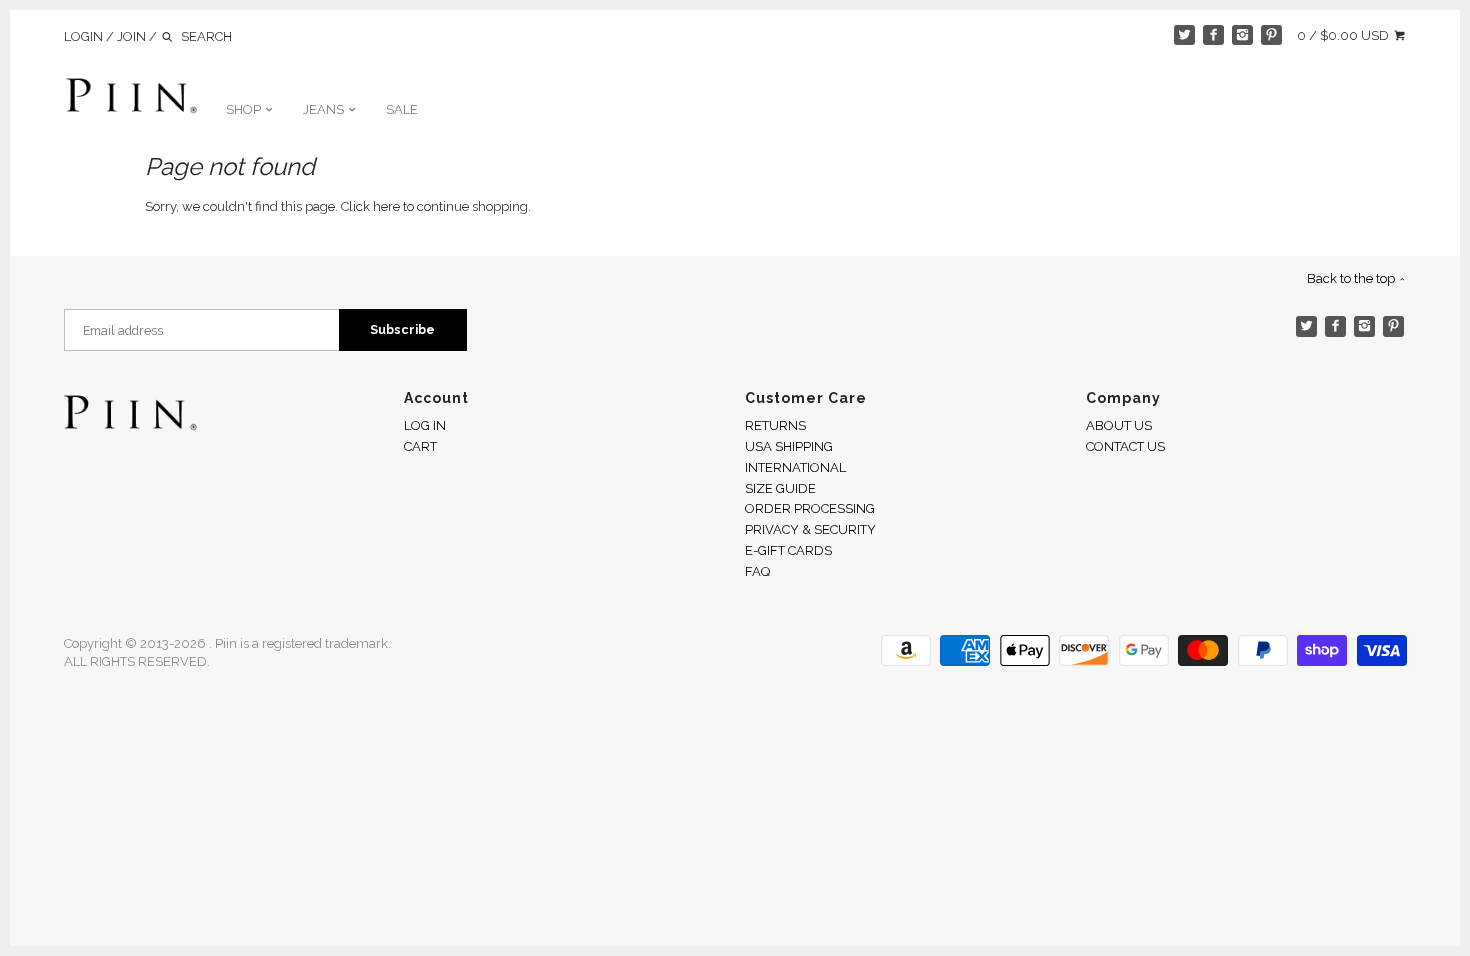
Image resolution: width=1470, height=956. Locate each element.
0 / (1343, 35)
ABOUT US (1119, 425)
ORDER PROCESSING (810, 508)
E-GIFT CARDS (788, 550)
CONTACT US (1125, 446)
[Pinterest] (1271, 35)
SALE (402, 109)
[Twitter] (1184, 35)
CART (420, 446)
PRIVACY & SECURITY (810, 529)
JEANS (325, 109)
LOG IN (425, 425)
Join (131, 36)
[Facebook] (1213, 35)
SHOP (245, 109)
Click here (370, 206)
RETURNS (775, 425)
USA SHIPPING (789, 446)
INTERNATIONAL (795, 467)
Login (83, 36)
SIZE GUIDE (780, 488)
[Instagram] (1242, 35)
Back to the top (1352, 278)
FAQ (757, 571)
